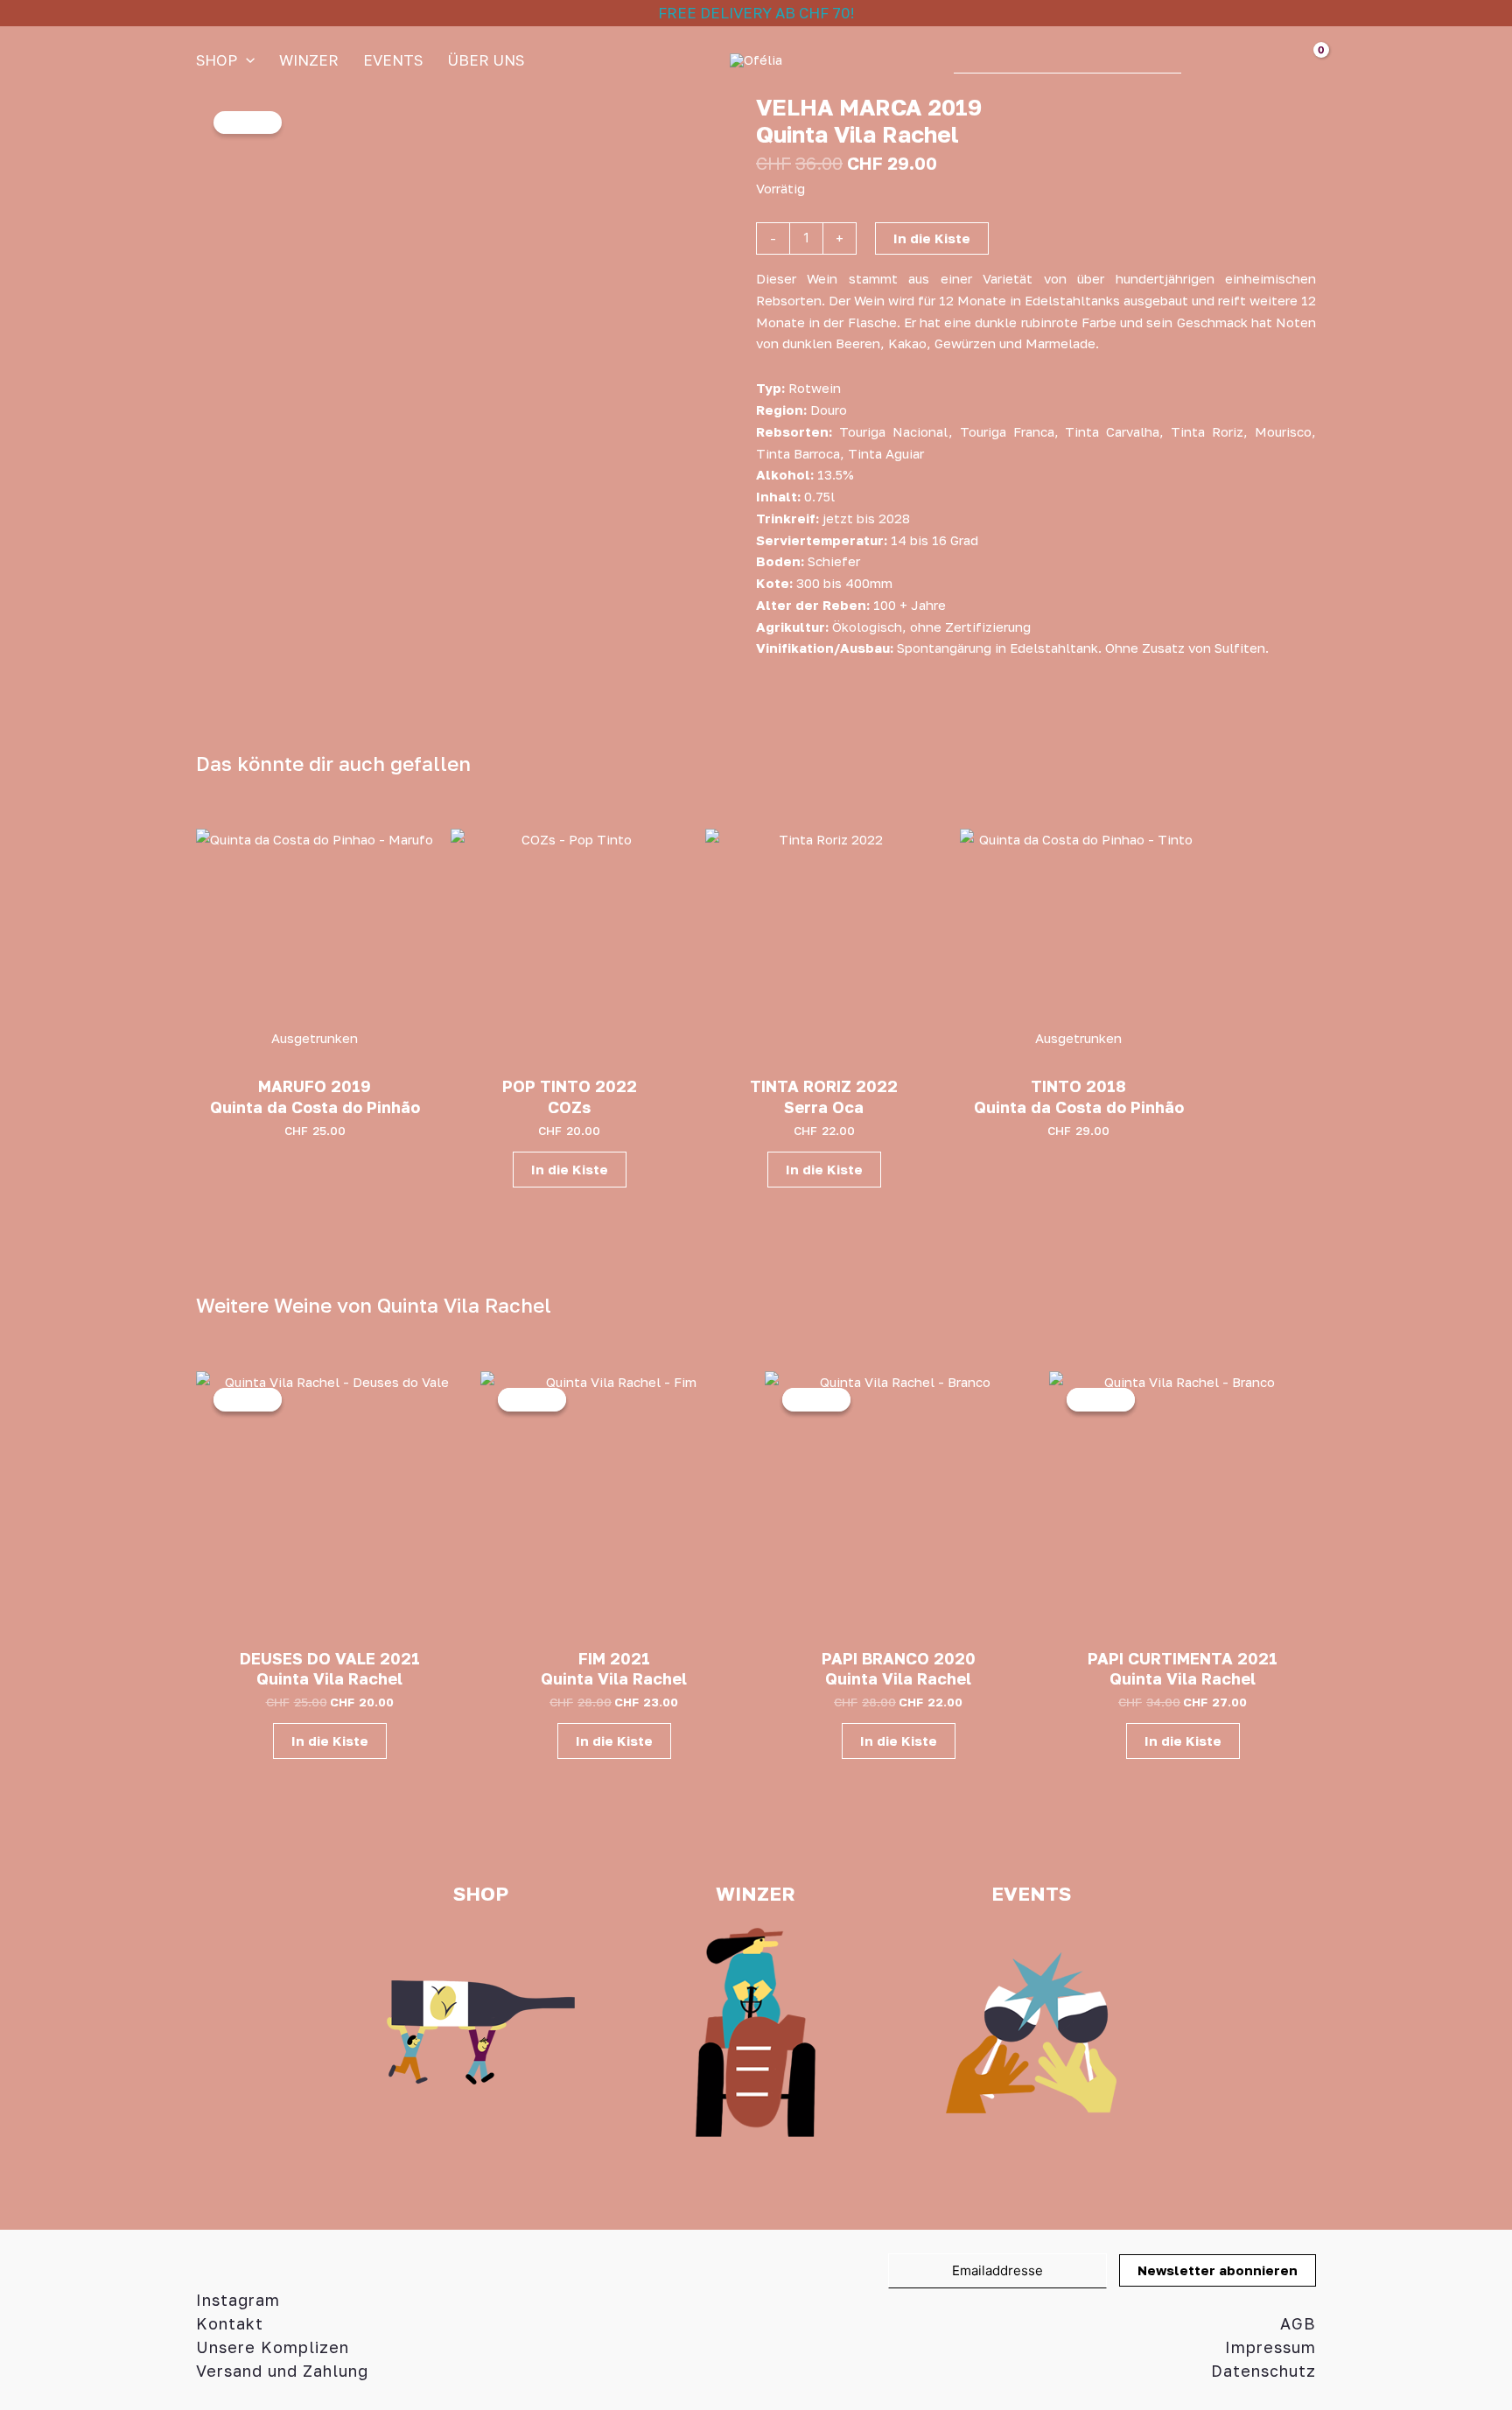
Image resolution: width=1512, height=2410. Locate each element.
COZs (569, 1107)
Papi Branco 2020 (899, 1658)
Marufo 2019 (315, 1086)
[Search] (1203, 60)
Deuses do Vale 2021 (330, 1658)
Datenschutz (1263, 2371)
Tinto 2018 (1078, 1086)
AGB (1298, 2323)
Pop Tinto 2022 (570, 1086)
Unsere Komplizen (273, 2347)
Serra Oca (824, 1107)
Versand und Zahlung (282, 2371)
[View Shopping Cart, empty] (1297, 60)
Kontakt (230, 2323)
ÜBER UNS (486, 60)
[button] (246, 60)
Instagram (238, 2300)
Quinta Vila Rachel (857, 134)
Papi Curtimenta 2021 (1183, 1658)
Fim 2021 (614, 1658)
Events (393, 60)
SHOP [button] (217, 60)
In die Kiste (932, 238)
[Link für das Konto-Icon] (1247, 60)
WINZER (309, 60)
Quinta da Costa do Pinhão (315, 1107)
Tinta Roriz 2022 (824, 1086)
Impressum (1270, 2347)
